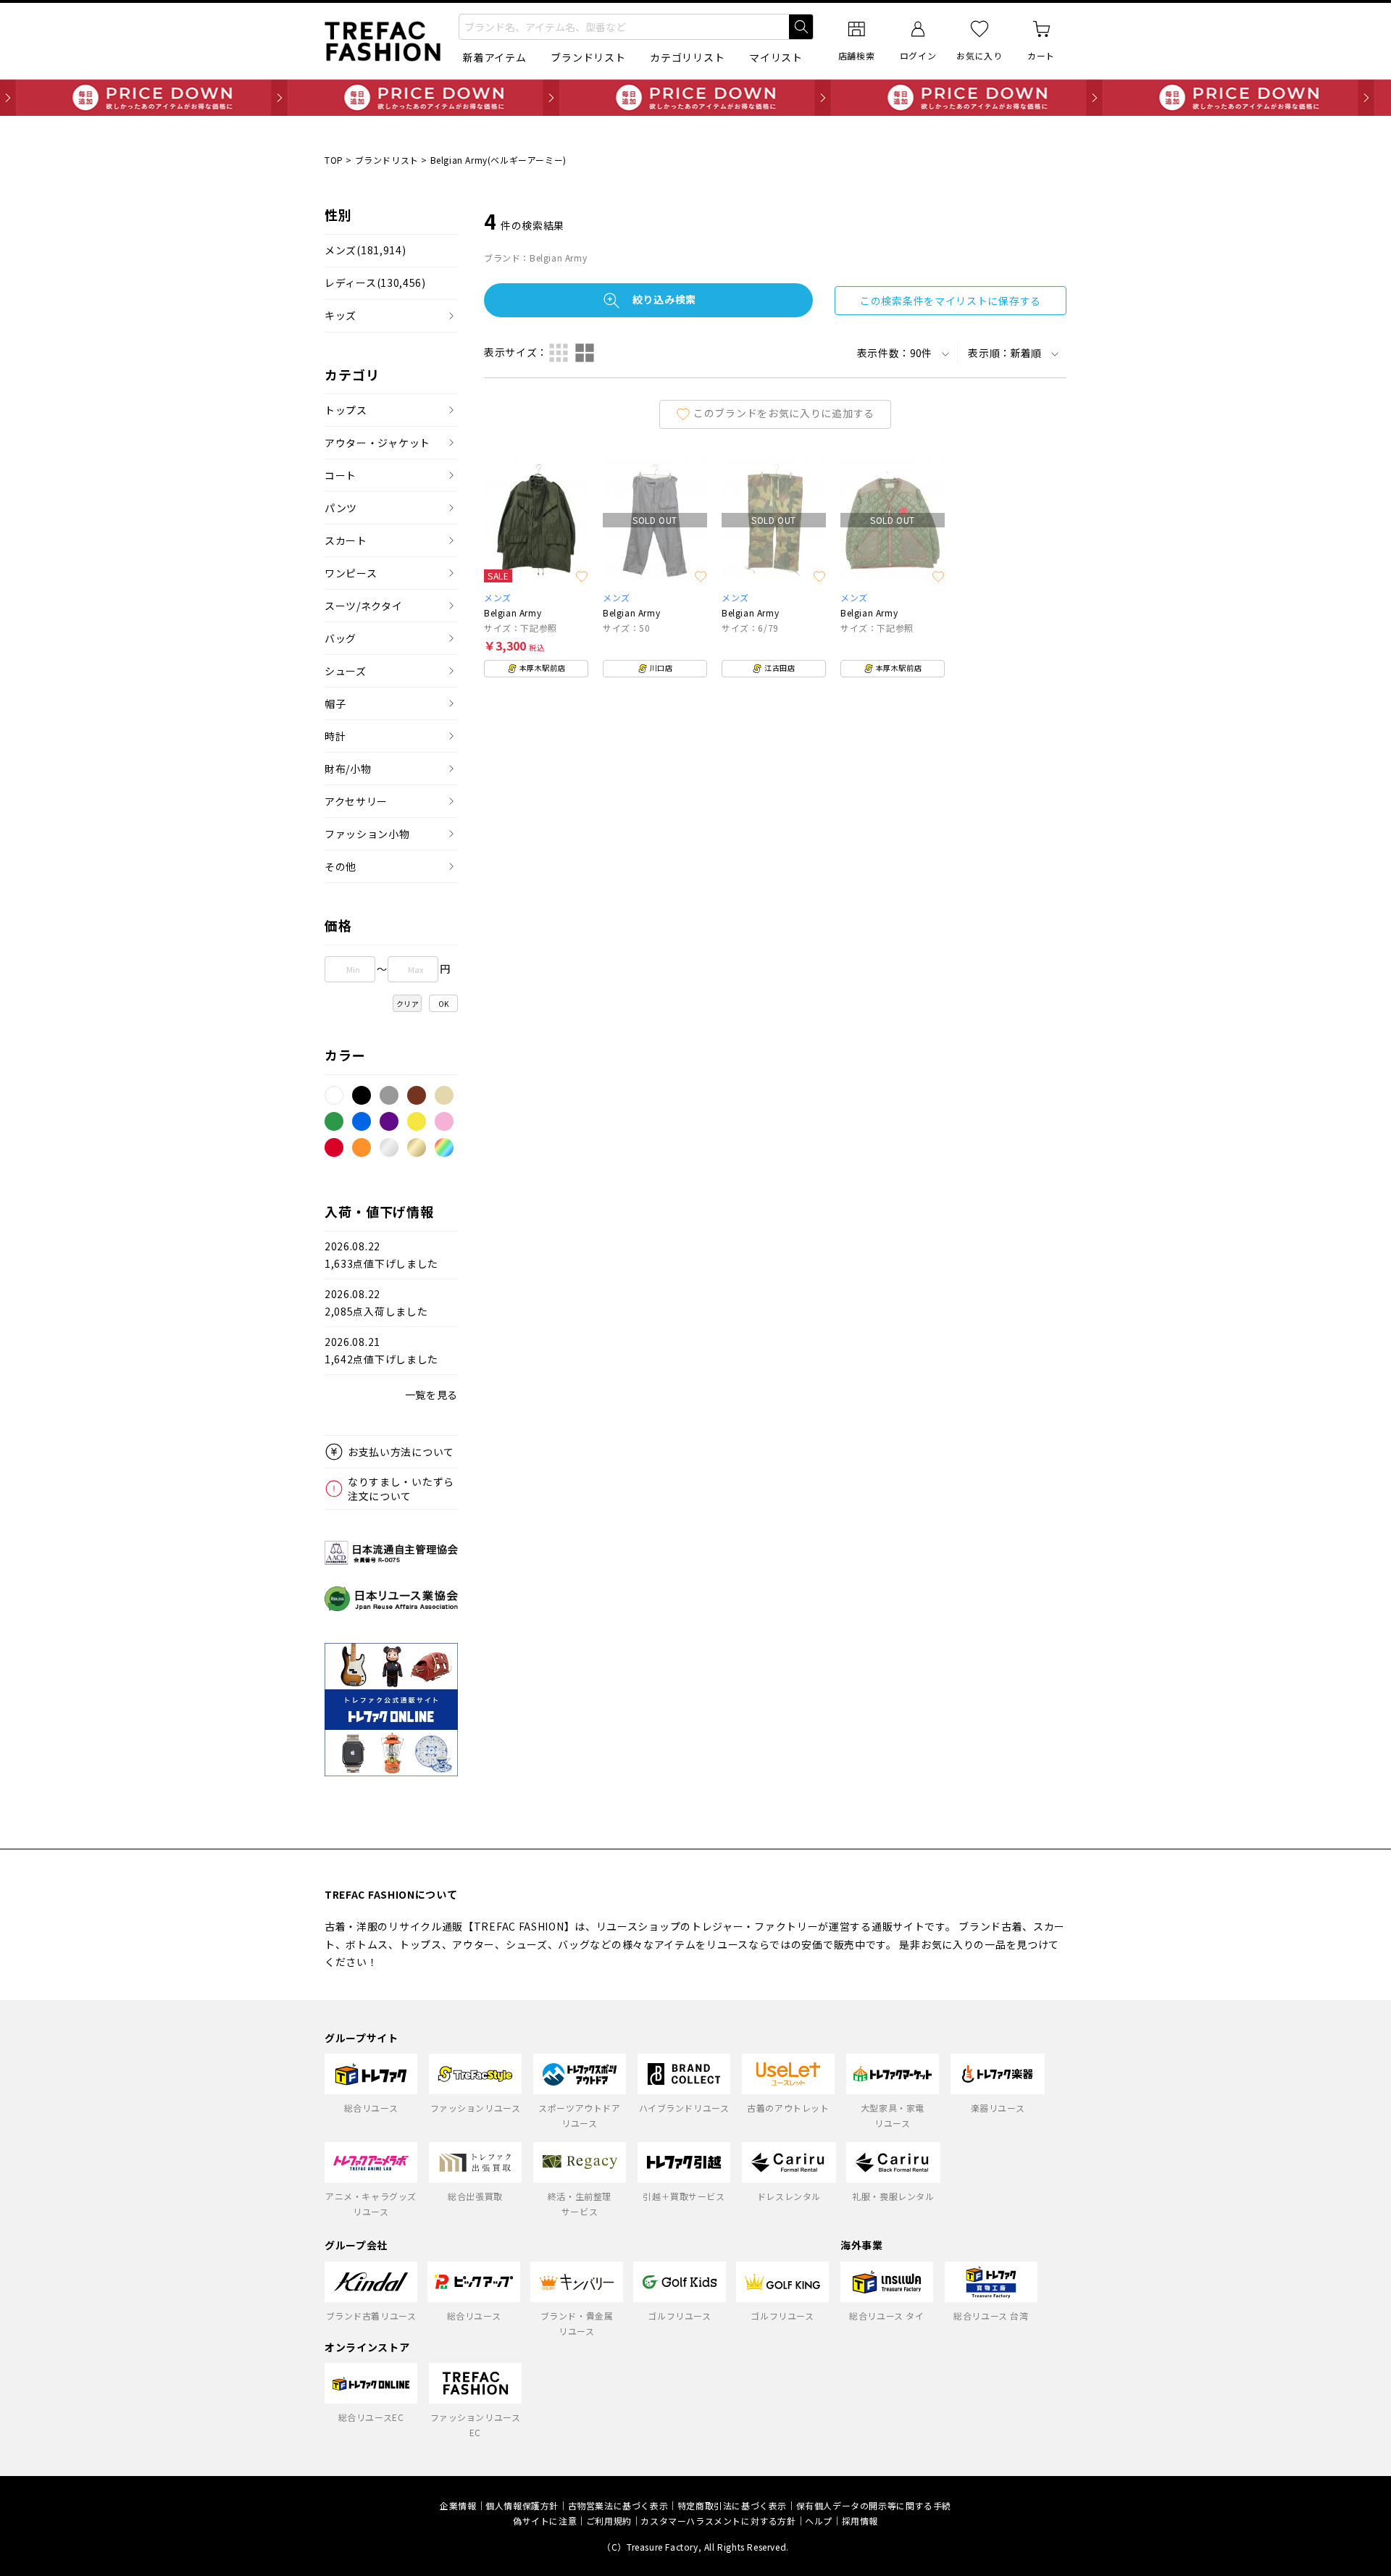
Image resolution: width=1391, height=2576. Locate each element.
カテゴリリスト (687, 57)
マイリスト (776, 57)
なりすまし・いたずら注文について (401, 1489)
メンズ (365, 250)
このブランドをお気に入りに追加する (784, 412)
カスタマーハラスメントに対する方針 (718, 2521)
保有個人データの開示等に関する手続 (874, 2505)
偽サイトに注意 (545, 2521)
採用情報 (860, 2521)
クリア (408, 1004)
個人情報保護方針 (522, 2505)
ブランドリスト (588, 57)
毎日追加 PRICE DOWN (695, 98)
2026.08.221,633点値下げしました (381, 1255)
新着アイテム (494, 57)
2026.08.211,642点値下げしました (381, 1351)
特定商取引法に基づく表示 (732, 2505)
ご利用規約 (609, 2521)
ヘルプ (819, 2521)
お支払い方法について (401, 1452)
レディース (375, 283)
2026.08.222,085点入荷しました (376, 1303)
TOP (334, 160)
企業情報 (458, 2505)
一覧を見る (432, 1394)
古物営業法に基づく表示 (618, 2505)
